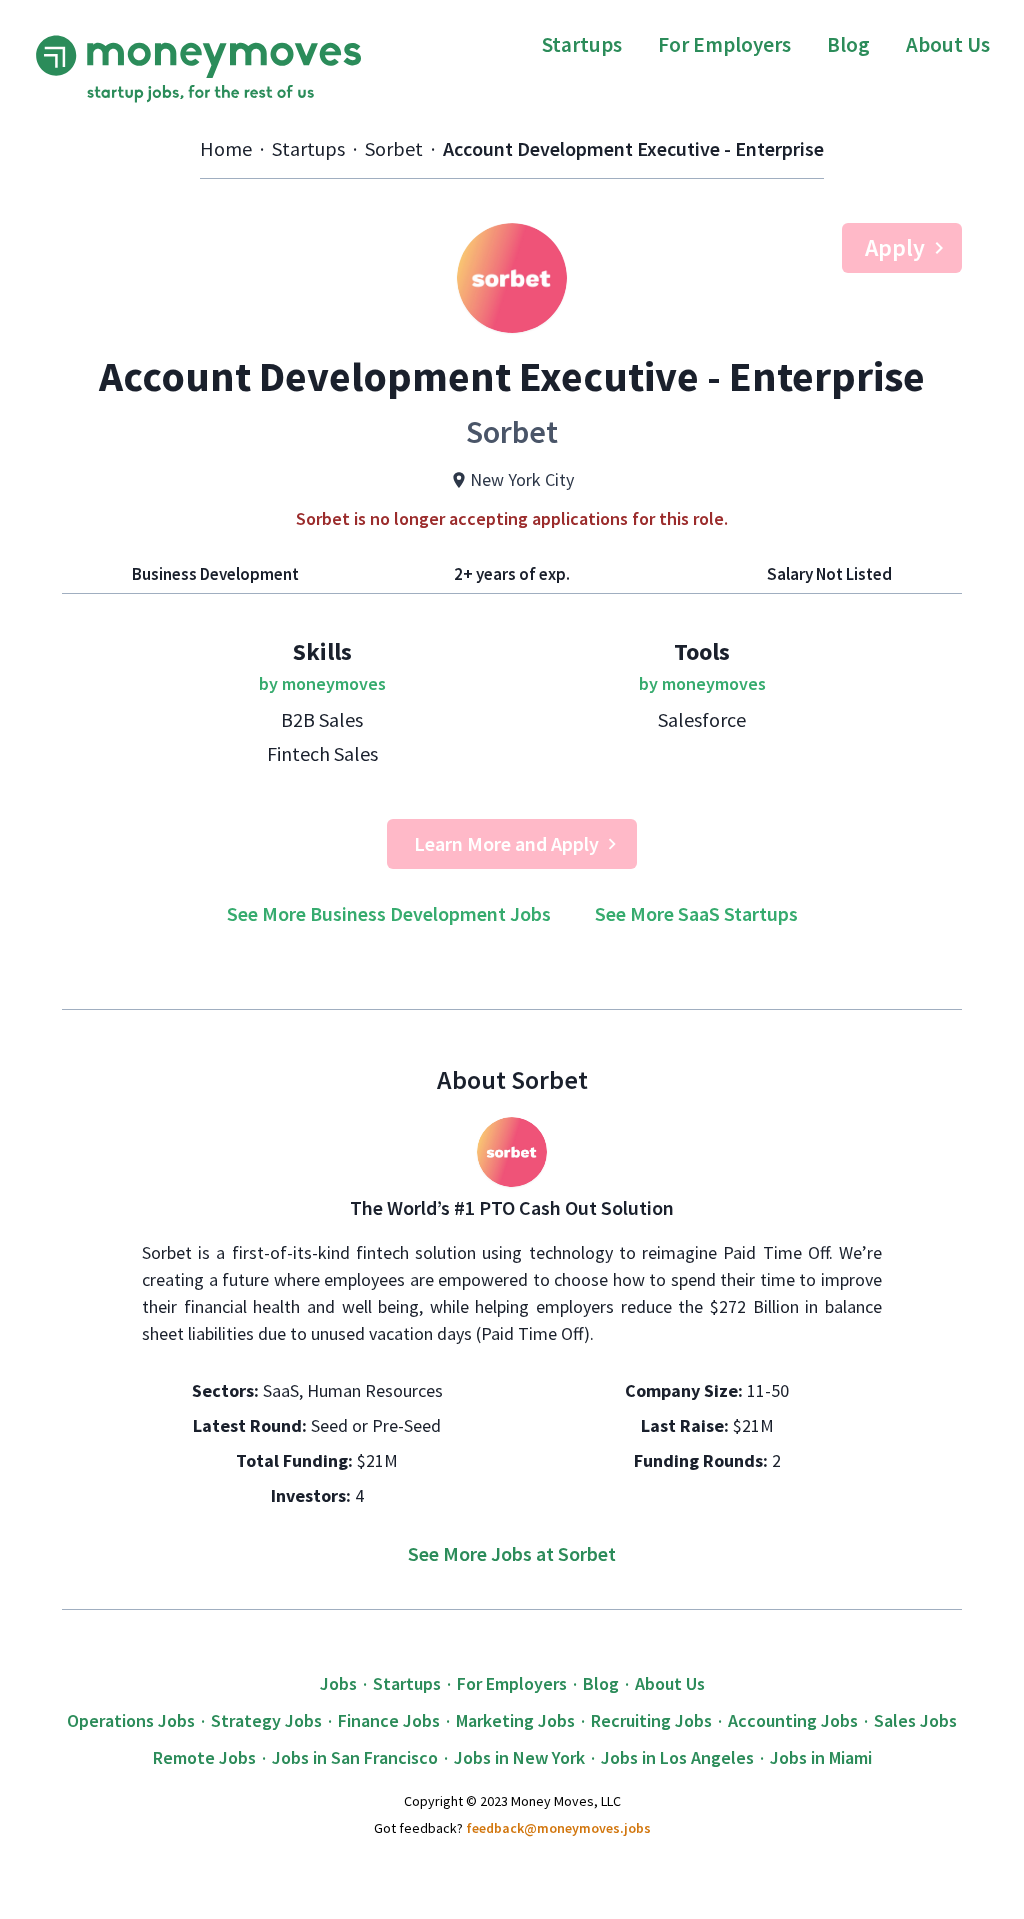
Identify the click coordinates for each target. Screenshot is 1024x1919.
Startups (582, 44)
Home (226, 148)
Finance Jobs (389, 1720)
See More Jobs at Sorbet (512, 1553)
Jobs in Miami (821, 1757)
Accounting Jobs (793, 1720)
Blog (848, 44)
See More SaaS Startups (696, 913)
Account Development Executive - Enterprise (633, 148)
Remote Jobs (204, 1757)
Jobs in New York (519, 1757)
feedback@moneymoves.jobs (558, 1828)
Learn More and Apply (506, 843)
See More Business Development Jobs (389, 913)
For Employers (724, 44)
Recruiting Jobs (651, 1720)
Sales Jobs (915, 1720)
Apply (895, 247)
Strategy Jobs (266, 1720)
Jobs (338, 1683)
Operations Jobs (131, 1720)
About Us (948, 44)
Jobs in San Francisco (355, 1757)
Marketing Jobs (515, 1720)
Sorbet (394, 148)
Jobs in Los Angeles (677, 1757)
